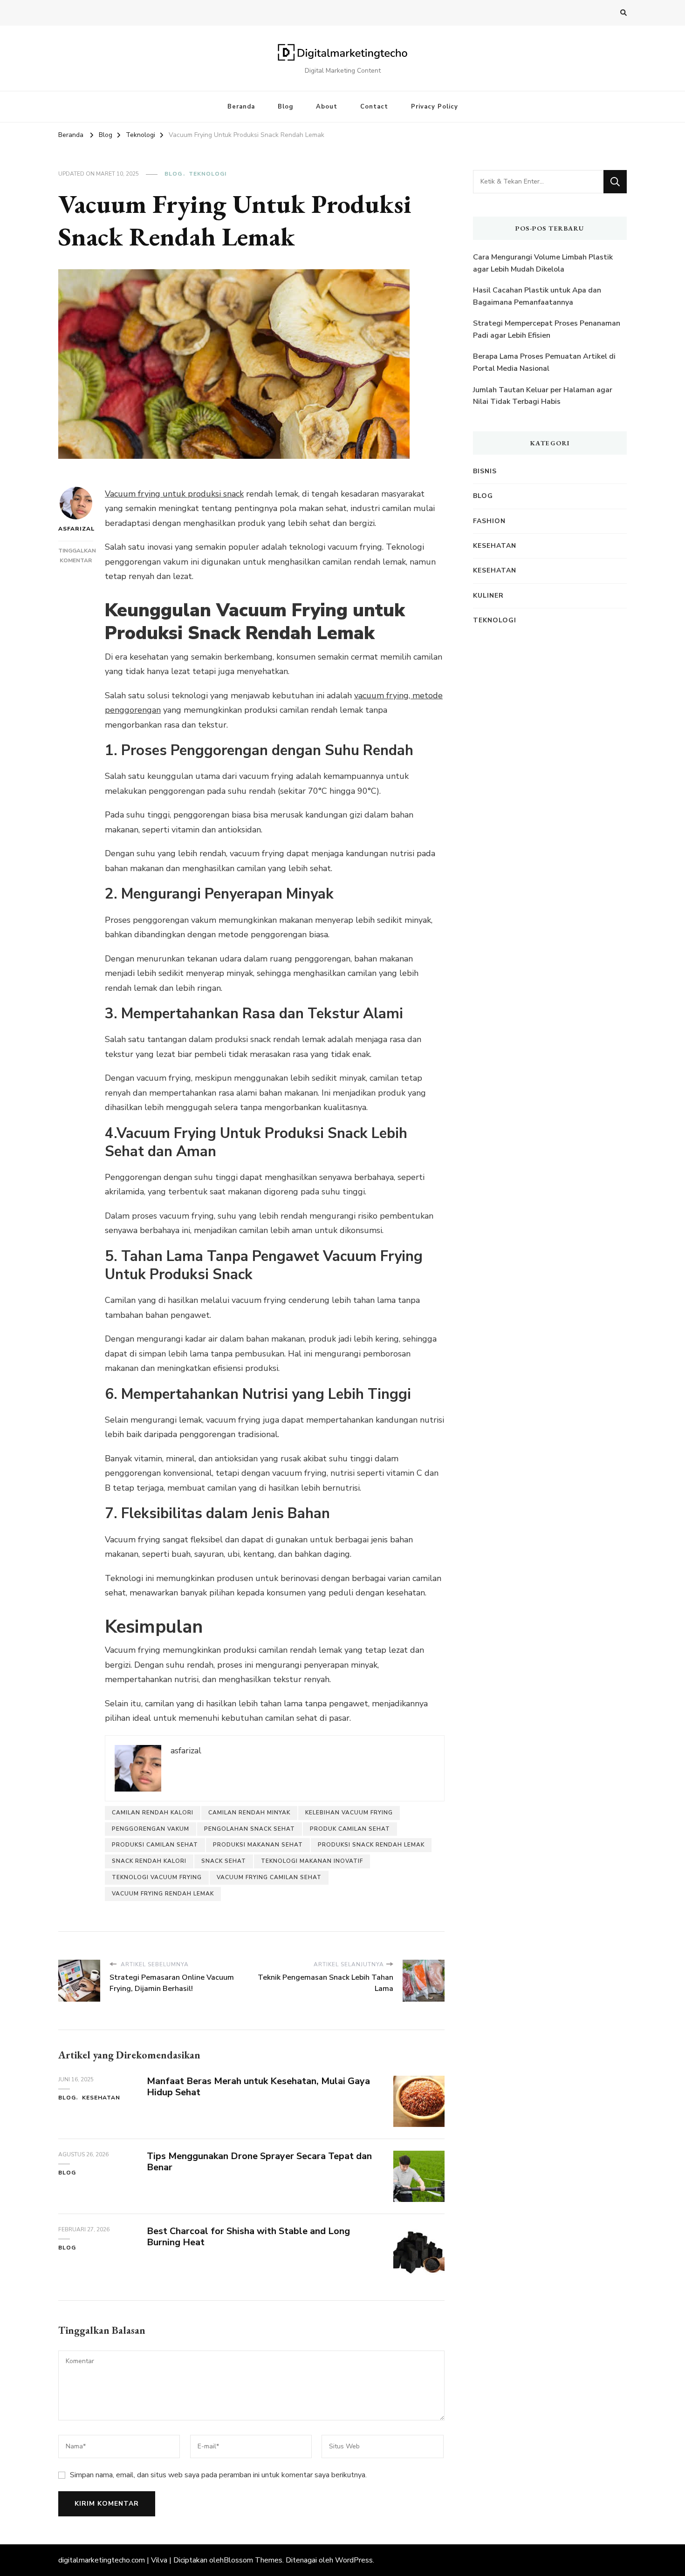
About (327, 107)
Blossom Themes (253, 2560)
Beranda (241, 107)
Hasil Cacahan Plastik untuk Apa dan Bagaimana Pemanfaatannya (537, 296)
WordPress (354, 2560)
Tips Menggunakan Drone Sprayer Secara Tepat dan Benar (259, 2162)
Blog (285, 107)
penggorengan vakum (151, 1829)
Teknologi (208, 174)
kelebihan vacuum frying (349, 1813)
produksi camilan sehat (155, 1845)
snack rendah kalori (149, 1861)
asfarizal (76, 529)
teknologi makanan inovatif (312, 1861)
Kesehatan (101, 2098)
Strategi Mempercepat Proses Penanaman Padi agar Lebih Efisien (547, 329)
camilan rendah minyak (249, 1813)
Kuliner (488, 596)
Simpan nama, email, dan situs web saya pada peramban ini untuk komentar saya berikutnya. (218, 2475)
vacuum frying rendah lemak (163, 1894)
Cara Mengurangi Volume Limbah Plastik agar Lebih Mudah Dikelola (543, 263)
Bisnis (485, 471)
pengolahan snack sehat (250, 1829)
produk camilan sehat (350, 1829)
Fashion (489, 521)
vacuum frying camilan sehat (269, 1877)
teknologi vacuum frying (157, 1877)
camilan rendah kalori (153, 1813)
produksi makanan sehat (258, 1845)
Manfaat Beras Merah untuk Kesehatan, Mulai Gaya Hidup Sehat (258, 2087)
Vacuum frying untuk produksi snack (174, 494)
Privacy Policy (435, 107)
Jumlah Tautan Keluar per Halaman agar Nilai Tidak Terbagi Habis (543, 396)
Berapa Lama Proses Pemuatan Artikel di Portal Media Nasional (544, 362)
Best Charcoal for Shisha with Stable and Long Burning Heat (248, 2237)
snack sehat (224, 1861)
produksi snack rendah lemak (371, 1845)
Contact (374, 107)
